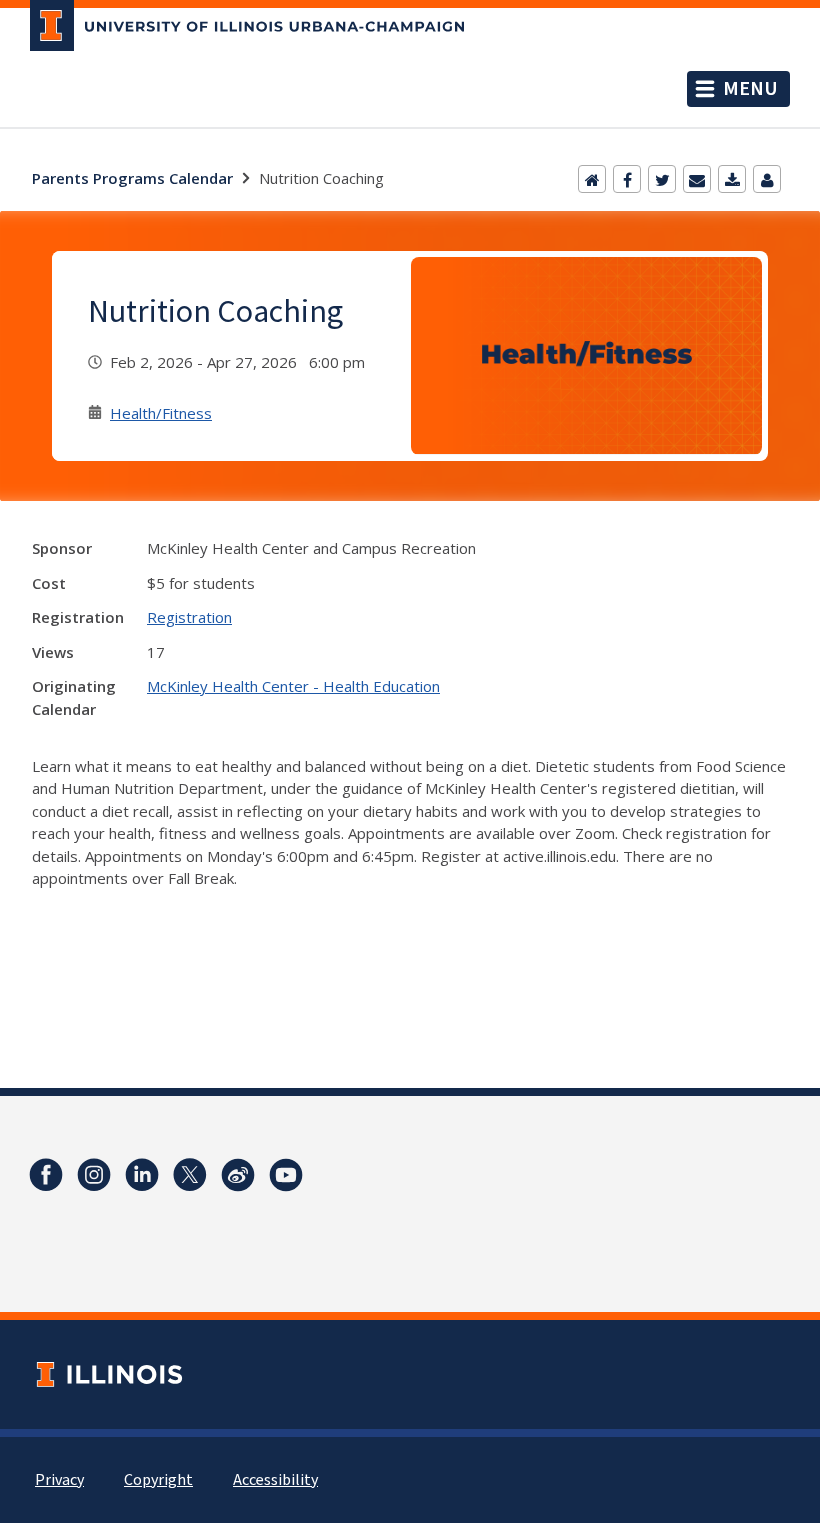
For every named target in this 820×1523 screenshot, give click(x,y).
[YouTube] (286, 1175)
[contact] (767, 179)
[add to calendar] (732, 179)
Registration (189, 617)
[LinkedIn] (142, 1175)
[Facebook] (627, 179)
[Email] (697, 179)
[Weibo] (238, 1175)
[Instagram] (94, 1175)
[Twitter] (662, 179)
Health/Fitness (161, 413)
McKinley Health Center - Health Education (293, 686)
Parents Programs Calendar (132, 178)
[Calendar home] (592, 179)
